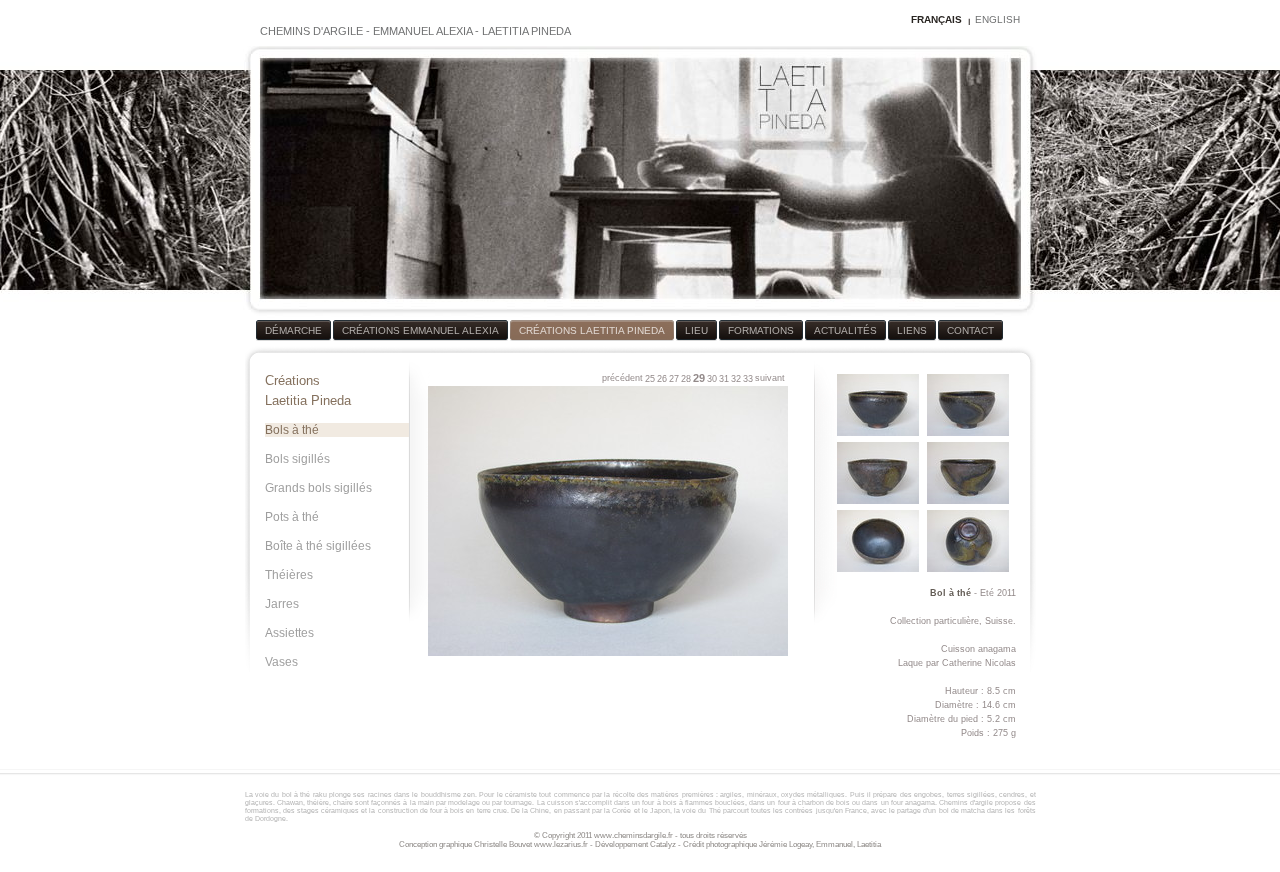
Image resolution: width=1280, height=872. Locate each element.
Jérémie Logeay (785, 844)
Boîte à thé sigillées (318, 546)
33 (748, 379)
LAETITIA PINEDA (526, 31)
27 (674, 379)
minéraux (762, 794)
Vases (281, 662)
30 (712, 379)
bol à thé (296, 794)
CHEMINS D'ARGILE (311, 31)
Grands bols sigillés (318, 488)
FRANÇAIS (936, 19)
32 (736, 379)
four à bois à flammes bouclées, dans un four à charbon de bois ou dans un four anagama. (789, 802)
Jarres (282, 604)
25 (650, 379)
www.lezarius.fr (561, 844)
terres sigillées (971, 794)
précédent (622, 378)
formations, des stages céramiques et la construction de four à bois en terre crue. (378, 810)
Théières (289, 575)
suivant (770, 378)
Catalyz (663, 844)
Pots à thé (292, 517)
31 (724, 379)
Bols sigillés (297, 459)
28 (686, 379)
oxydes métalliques (813, 794)
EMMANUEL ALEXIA (422, 31)
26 (662, 379)
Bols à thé (292, 430)
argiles (731, 794)
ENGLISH (997, 19)
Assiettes (289, 633)
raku (320, 794)
